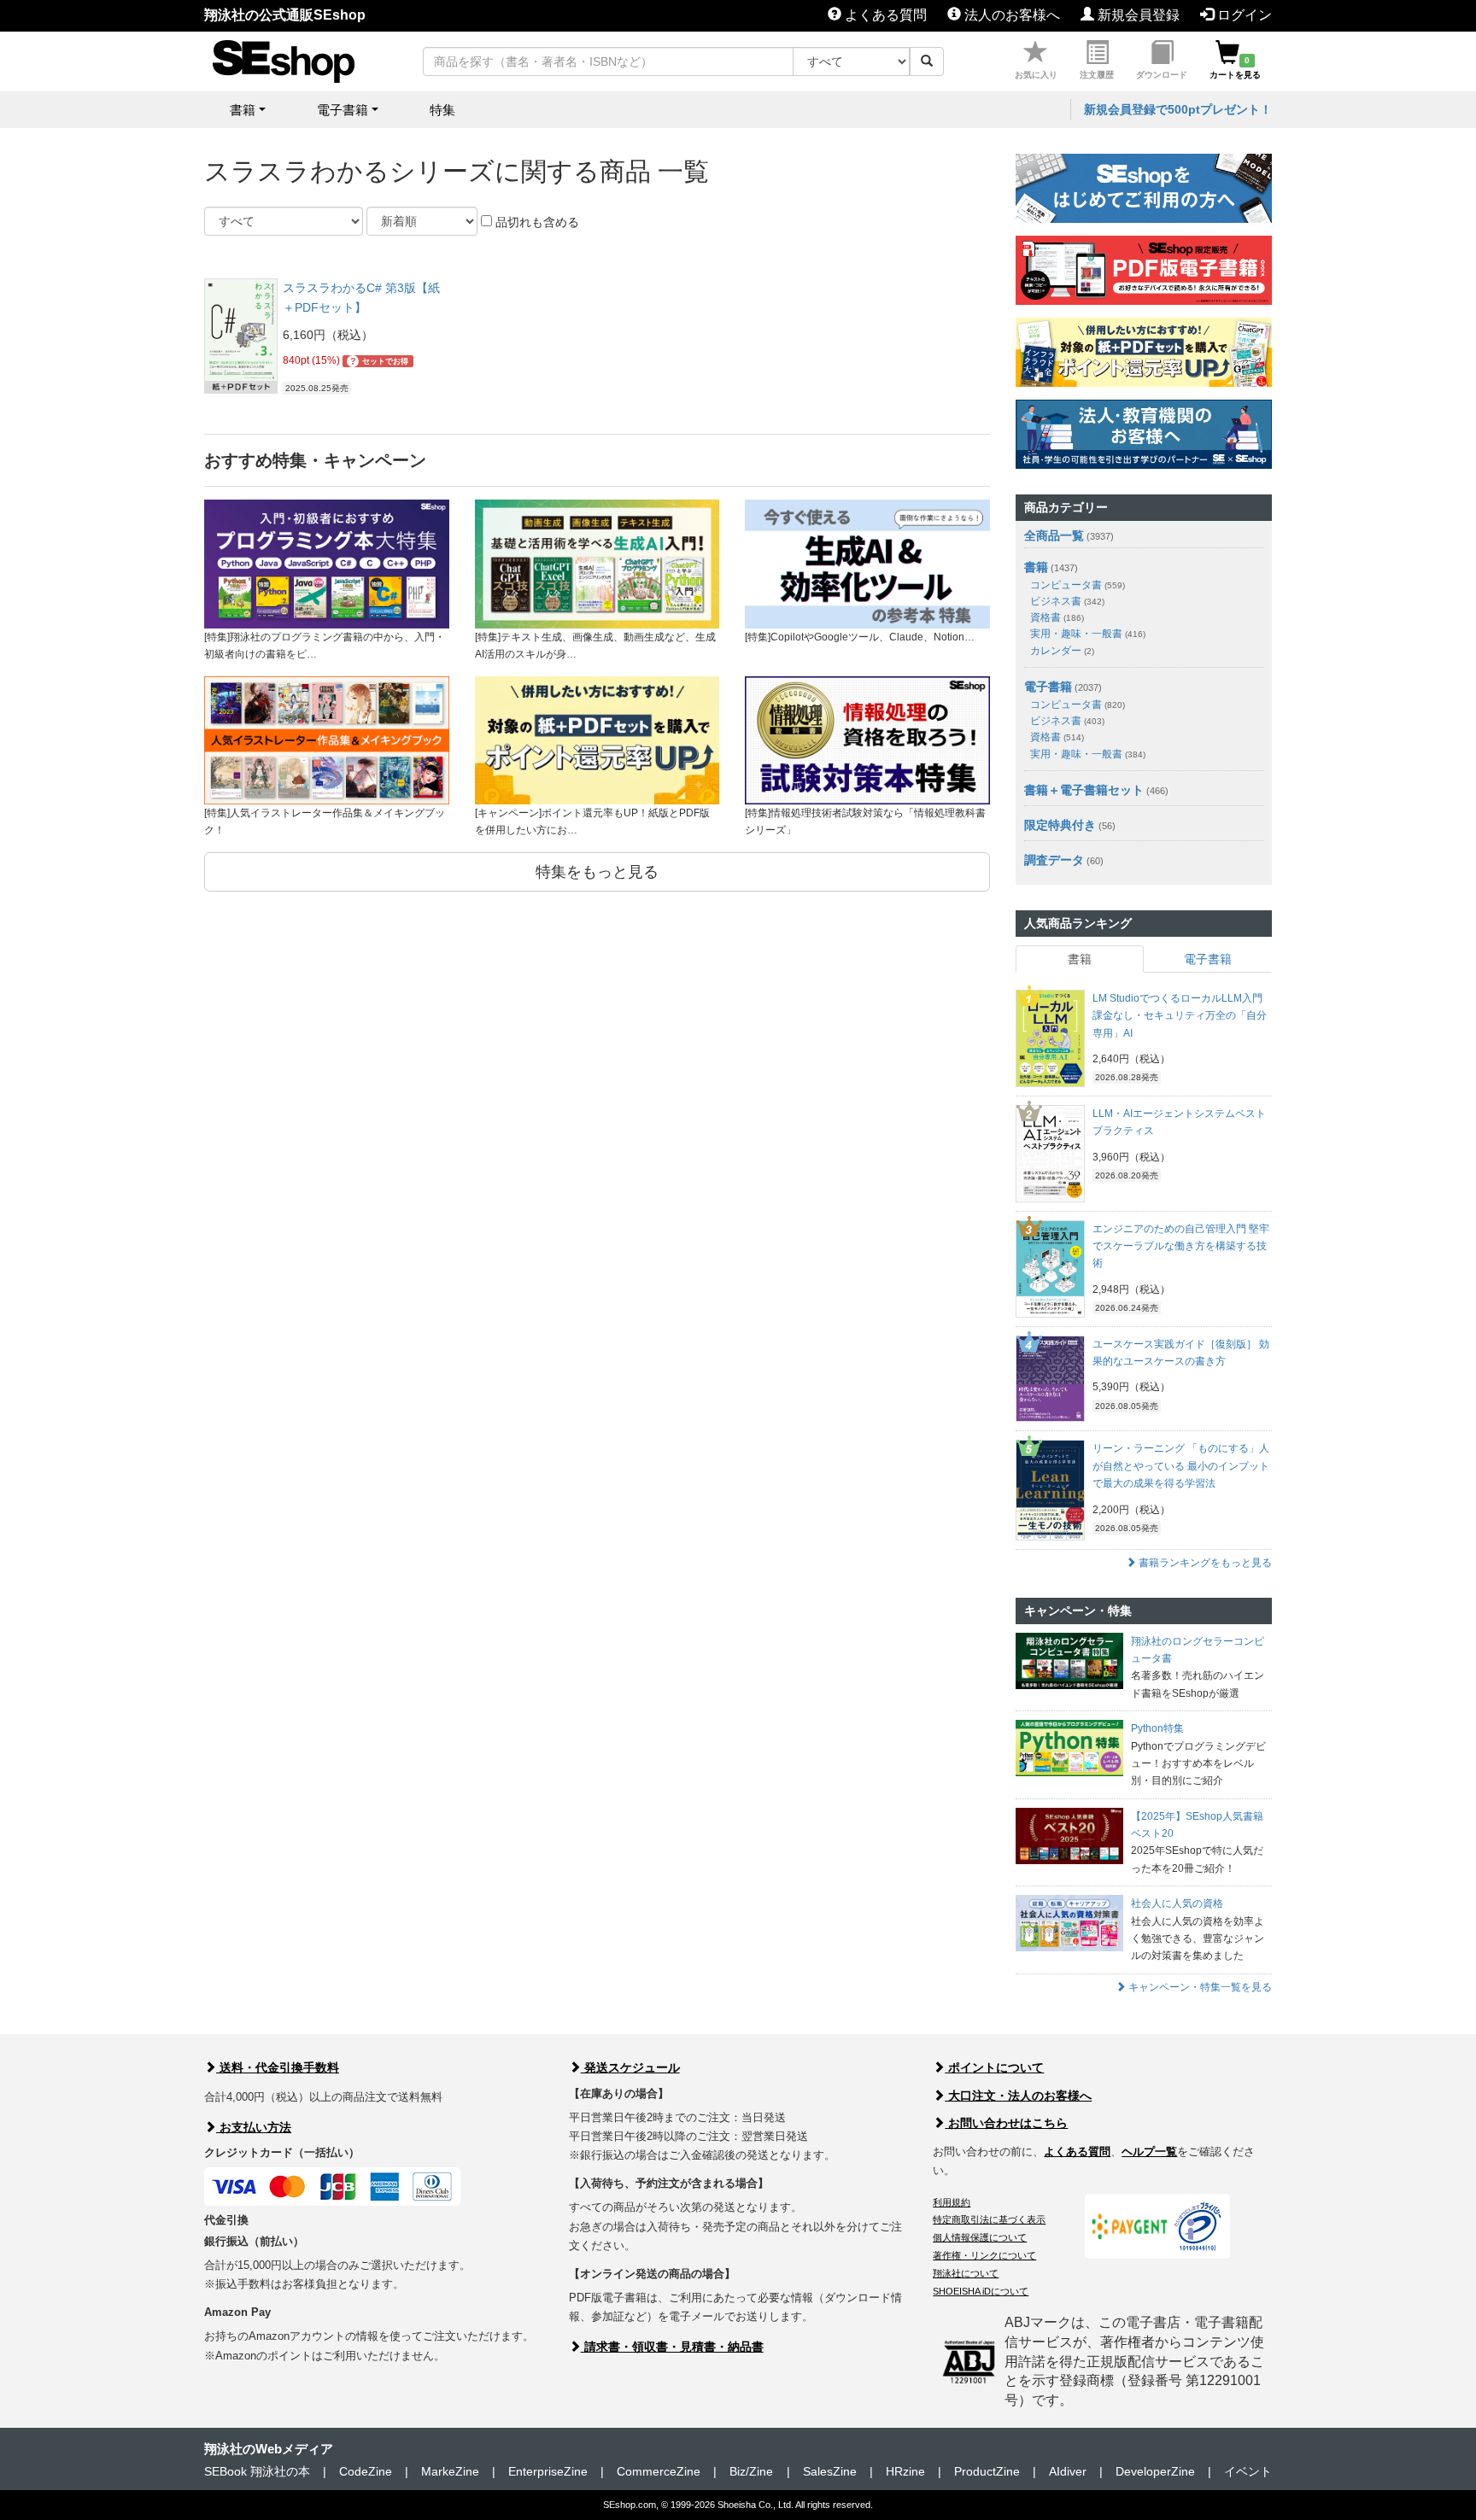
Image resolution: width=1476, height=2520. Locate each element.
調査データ (1054, 860)
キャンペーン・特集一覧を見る (1199, 1987)
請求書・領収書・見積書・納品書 (672, 2347)
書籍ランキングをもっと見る (1204, 1563)
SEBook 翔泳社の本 (257, 2471)
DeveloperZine (1155, 2471)
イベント (1248, 2471)
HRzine (905, 2471)
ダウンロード (1162, 75)
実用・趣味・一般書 (1088, 634)
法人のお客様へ (1010, 15)
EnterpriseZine (548, 2471)
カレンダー (1062, 651)
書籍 (1036, 567)
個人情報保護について (980, 2237)
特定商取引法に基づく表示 (989, 2219)
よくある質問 (884, 15)
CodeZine (366, 2471)
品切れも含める (536, 222)
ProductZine (987, 2471)
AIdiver (1068, 2471)
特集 (442, 110)
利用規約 (952, 2202)
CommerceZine (659, 2471)
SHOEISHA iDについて (981, 2291)
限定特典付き (1060, 825)
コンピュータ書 (1078, 585)
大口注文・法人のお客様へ (1018, 2096)
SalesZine (830, 2471)
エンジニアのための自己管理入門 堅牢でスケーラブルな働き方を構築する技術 (1181, 1246)
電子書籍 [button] (343, 110)
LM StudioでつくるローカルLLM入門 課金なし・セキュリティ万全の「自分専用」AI (1180, 1016)
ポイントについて (994, 2067)
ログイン (1243, 15)
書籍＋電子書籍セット (1084, 790)
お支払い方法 (254, 2127)
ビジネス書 (1067, 601)
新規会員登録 (1137, 15)
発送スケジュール (630, 2067)
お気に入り (1036, 75)
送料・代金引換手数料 (278, 2067)
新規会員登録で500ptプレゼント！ (1178, 109)
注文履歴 (1097, 75)
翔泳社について (966, 2273)
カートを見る (1235, 67)
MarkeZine (450, 2471)
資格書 (1057, 617)
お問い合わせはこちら (1006, 2123)
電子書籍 (1048, 687)
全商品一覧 (1054, 535)
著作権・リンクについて (984, 2255)
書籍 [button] (243, 110)
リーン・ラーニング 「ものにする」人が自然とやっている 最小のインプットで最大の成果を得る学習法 (1181, 1466)
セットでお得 (380, 361)
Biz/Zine (751, 2471)
